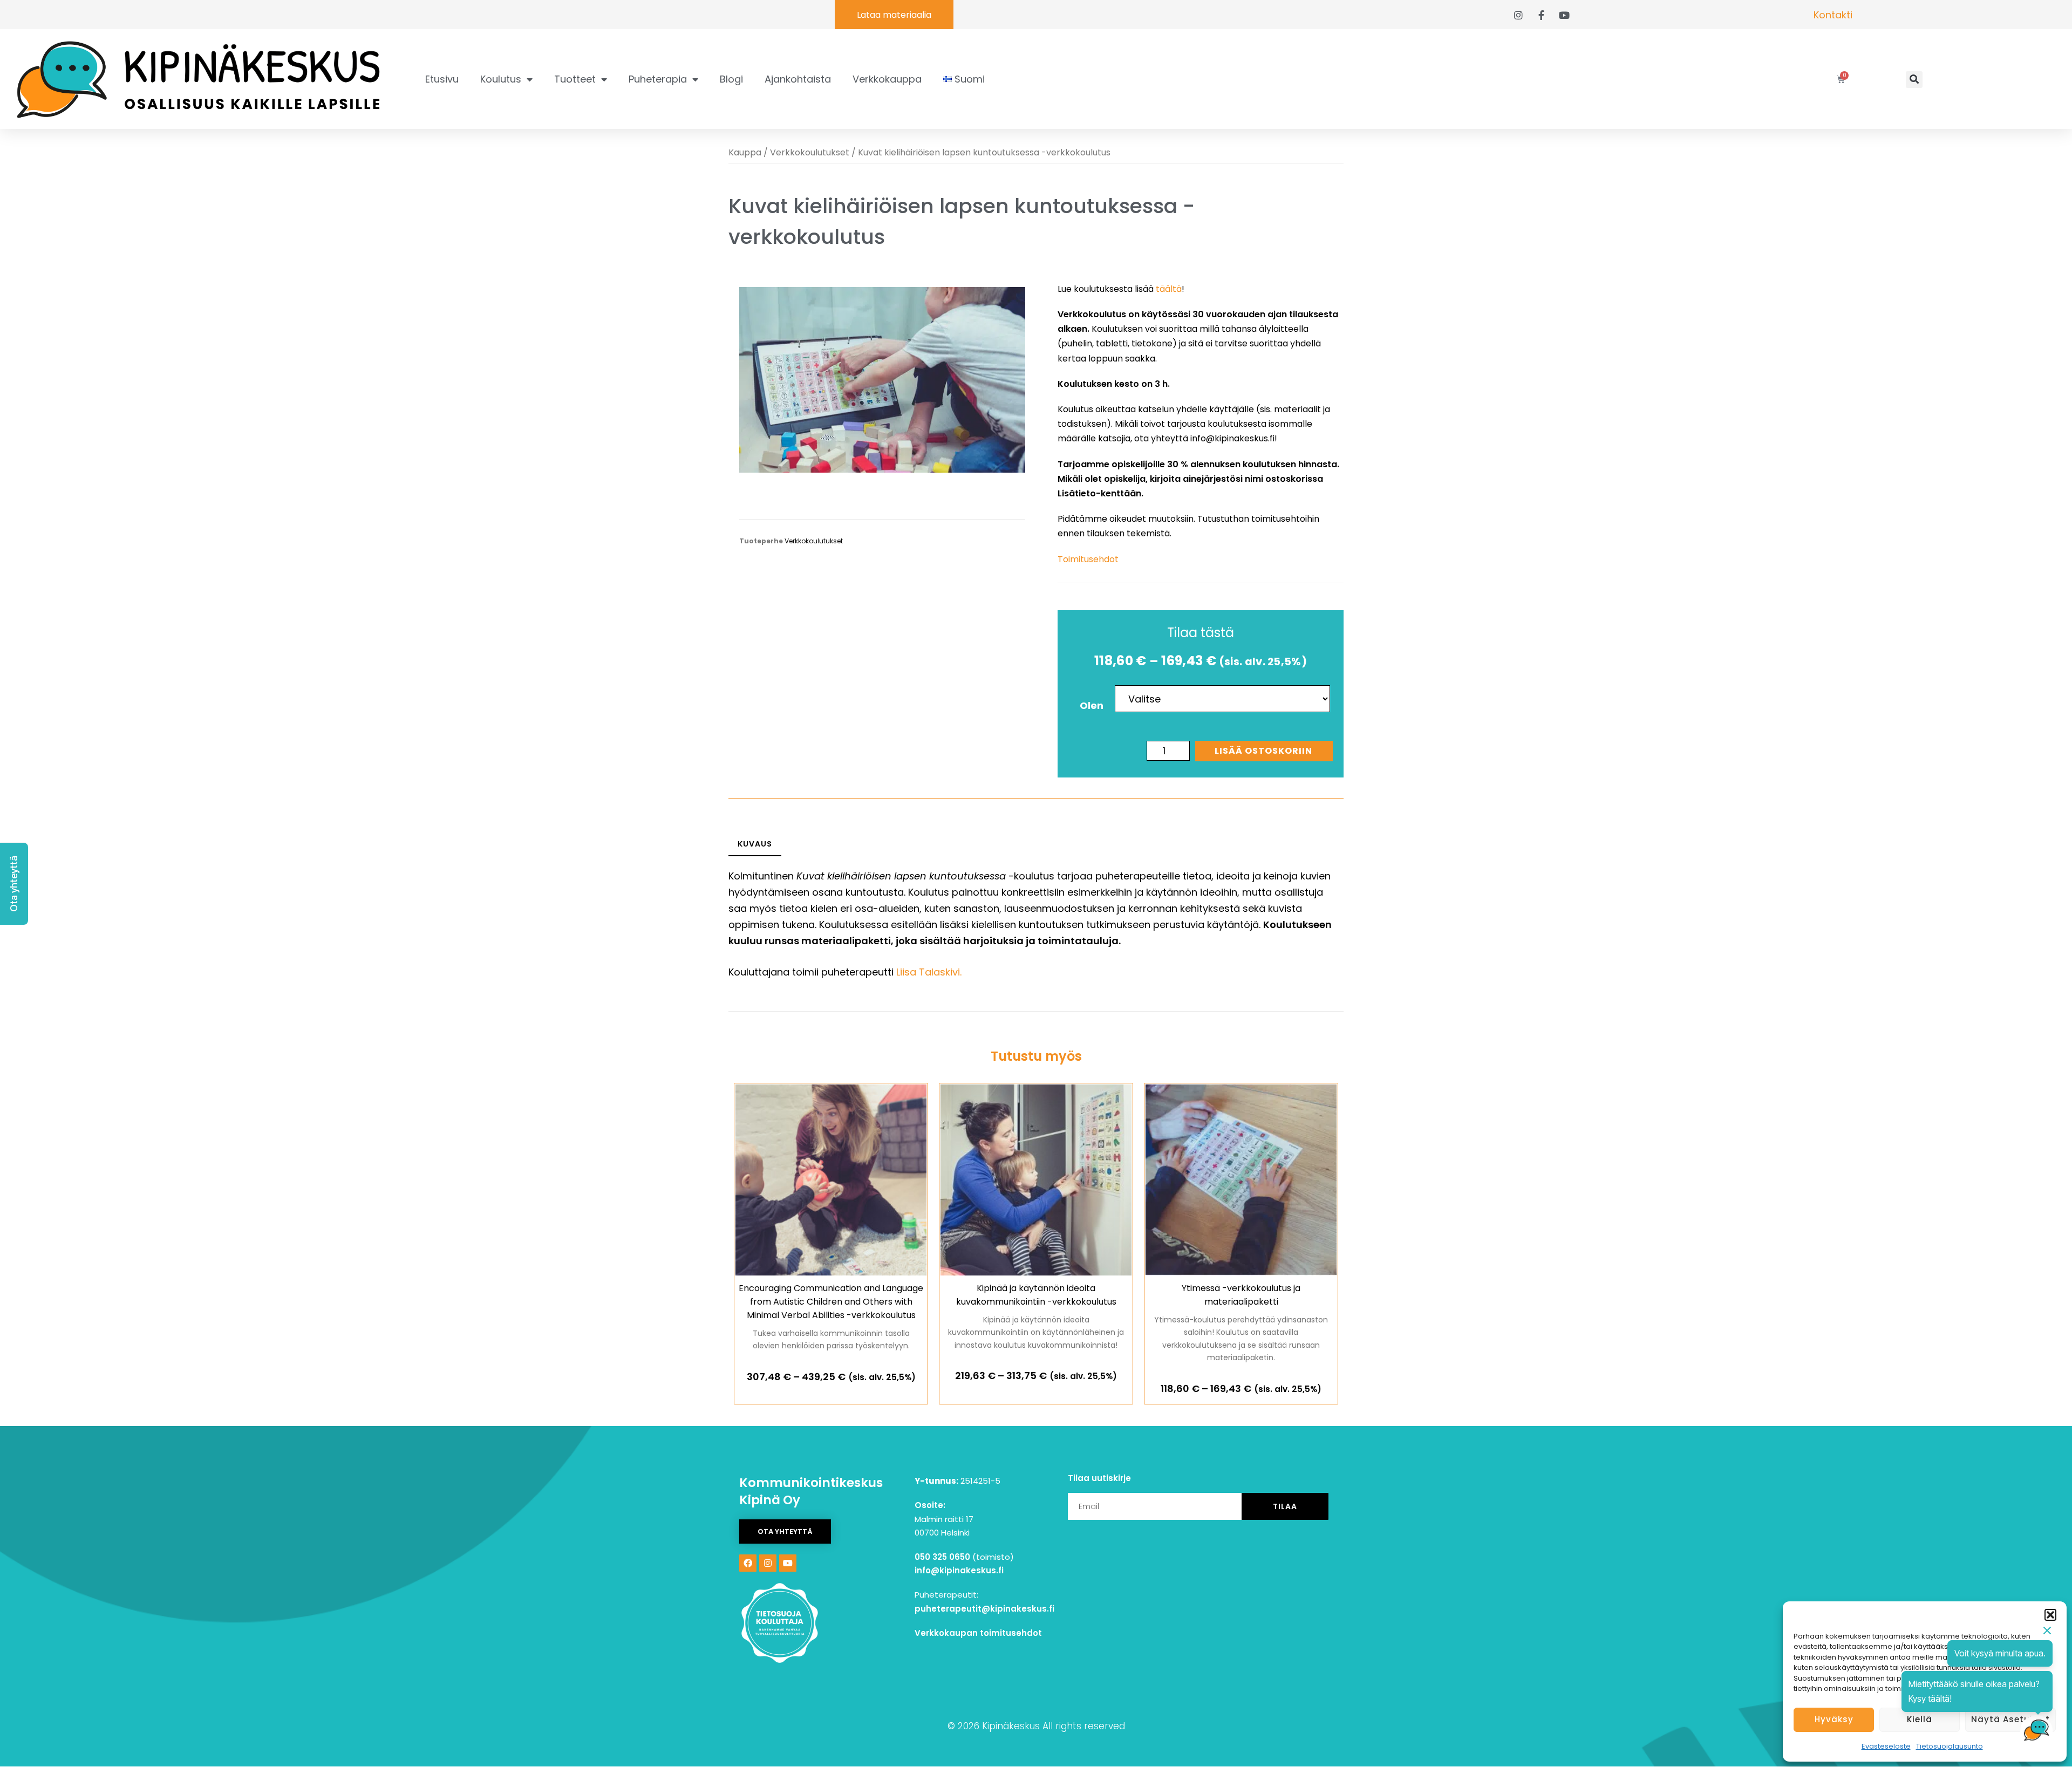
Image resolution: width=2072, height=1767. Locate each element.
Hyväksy (1834, 1719)
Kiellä (1920, 1719)
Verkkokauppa (887, 79)
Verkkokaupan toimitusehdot (978, 1633)
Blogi (731, 79)
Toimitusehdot (1088, 559)
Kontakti (1833, 15)
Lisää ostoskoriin (1263, 751)
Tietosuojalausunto (1950, 1746)
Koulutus (501, 79)
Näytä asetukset (2010, 1719)
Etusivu (442, 79)
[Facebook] (748, 1563)
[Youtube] (788, 1563)
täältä (1169, 289)
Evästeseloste (1886, 1746)
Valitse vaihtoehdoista (831, 1389)
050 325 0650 (942, 1557)
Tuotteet (575, 79)
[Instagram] (768, 1563)
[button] (2050, 1615)
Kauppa (745, 152)
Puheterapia (658, 79)
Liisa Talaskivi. (929, 972)
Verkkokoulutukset (810, 152)
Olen (1092, 705)
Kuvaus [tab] (755, 844)
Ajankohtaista (798, 79)
